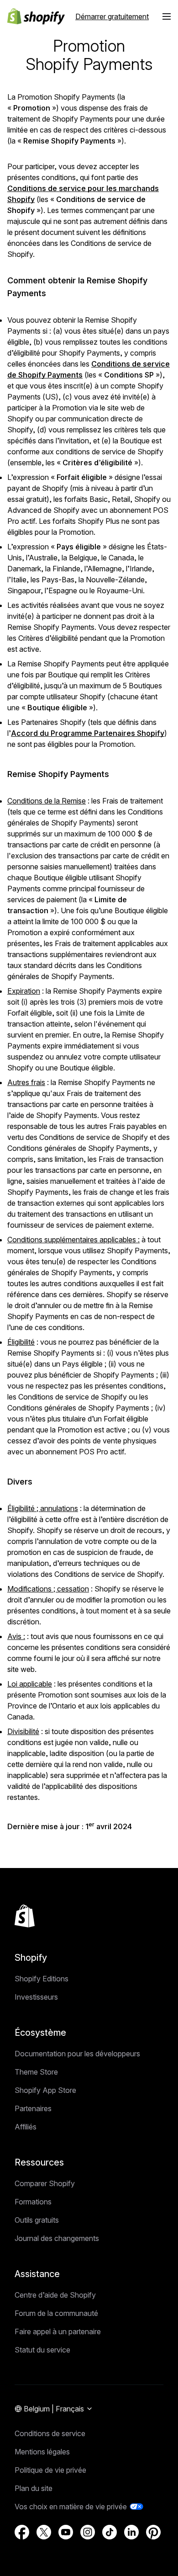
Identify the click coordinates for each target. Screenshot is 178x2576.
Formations (33, 2202)
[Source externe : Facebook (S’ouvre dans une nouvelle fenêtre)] (22, 2532)
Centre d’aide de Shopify (55, 2295)
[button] (167, 16)
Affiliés (26, 2127)
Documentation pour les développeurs (77, 2054)
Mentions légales (42, 2452)
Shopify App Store (45, 2090)
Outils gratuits (37, 2220)
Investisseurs (36, 1997)
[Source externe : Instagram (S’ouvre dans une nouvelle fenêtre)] (88, 2532)
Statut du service (42, 2350)
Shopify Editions (42, 1979)
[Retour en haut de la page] (25, 1916)
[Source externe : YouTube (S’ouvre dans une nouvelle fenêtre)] (66, 2532)
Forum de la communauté (56, 2313)
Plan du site (34, 2488)
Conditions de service (50, 2433)
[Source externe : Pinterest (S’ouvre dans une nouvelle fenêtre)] (153, 2532)
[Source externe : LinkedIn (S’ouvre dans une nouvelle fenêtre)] (131, 2532)
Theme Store (36, 2072)
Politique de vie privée (50, 2470)
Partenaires (33, 2108)
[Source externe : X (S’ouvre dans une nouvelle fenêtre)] (44, 2532)
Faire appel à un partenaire (58, 2331)
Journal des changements (57, 2238)
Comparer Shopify (45, 2183)
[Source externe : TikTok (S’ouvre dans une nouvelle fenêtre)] (110, 2532)
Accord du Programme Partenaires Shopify (88, 733)
